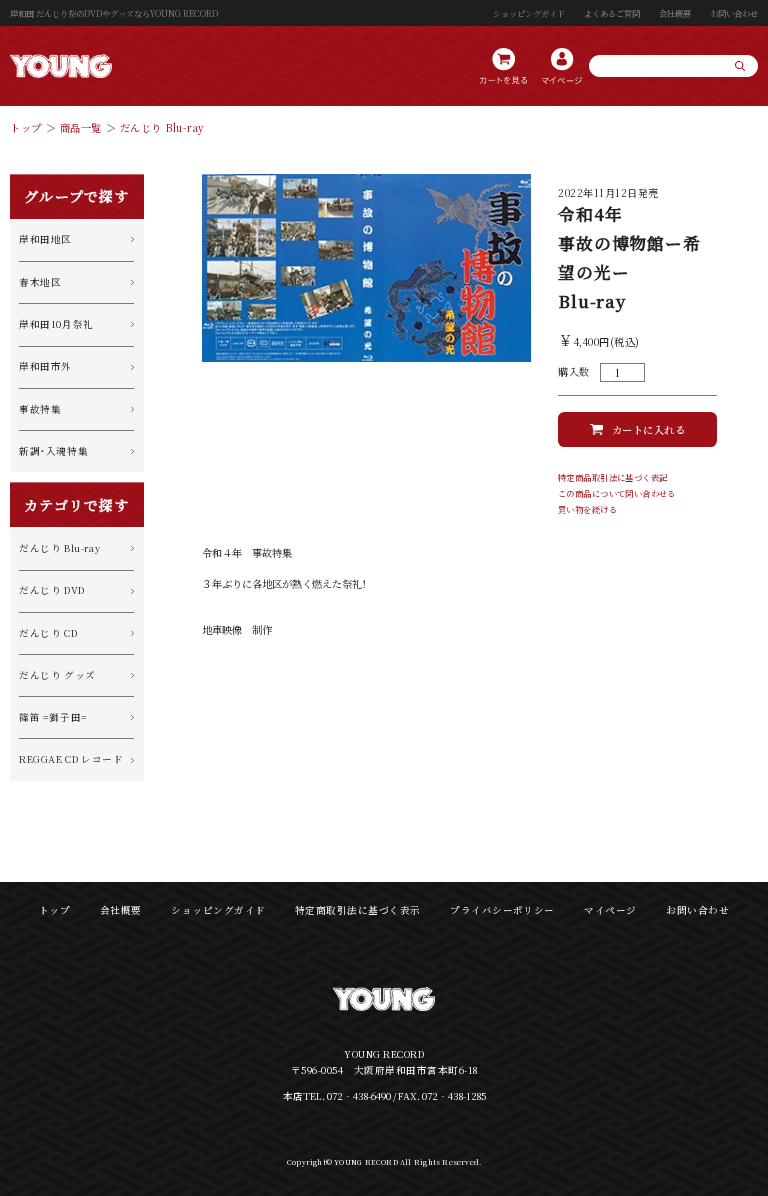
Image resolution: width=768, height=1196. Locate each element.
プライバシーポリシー (502, 910)
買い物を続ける (587, 509)
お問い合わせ (734, 13)
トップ (26, 127)
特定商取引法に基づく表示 (358, 910)
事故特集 (40, 409)
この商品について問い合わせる (617, 493)
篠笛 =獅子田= (53, 717)
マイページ (610, 910)
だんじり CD (48, 633)
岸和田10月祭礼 (56, 324)
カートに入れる (649, 429)
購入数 (574, 372)
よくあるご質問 (612, 13)
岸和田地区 (45, 239)
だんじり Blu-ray (162, 127)
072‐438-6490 (359, 1096)
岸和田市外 (45, 366)
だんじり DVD (52, 590)
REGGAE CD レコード (71, 759)
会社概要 (675, 13)
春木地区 (40, 282)
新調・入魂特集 (53, 451)
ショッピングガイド (529, 13)
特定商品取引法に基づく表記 (612, 477)
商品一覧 (81, 127)
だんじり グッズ (57, 675)
